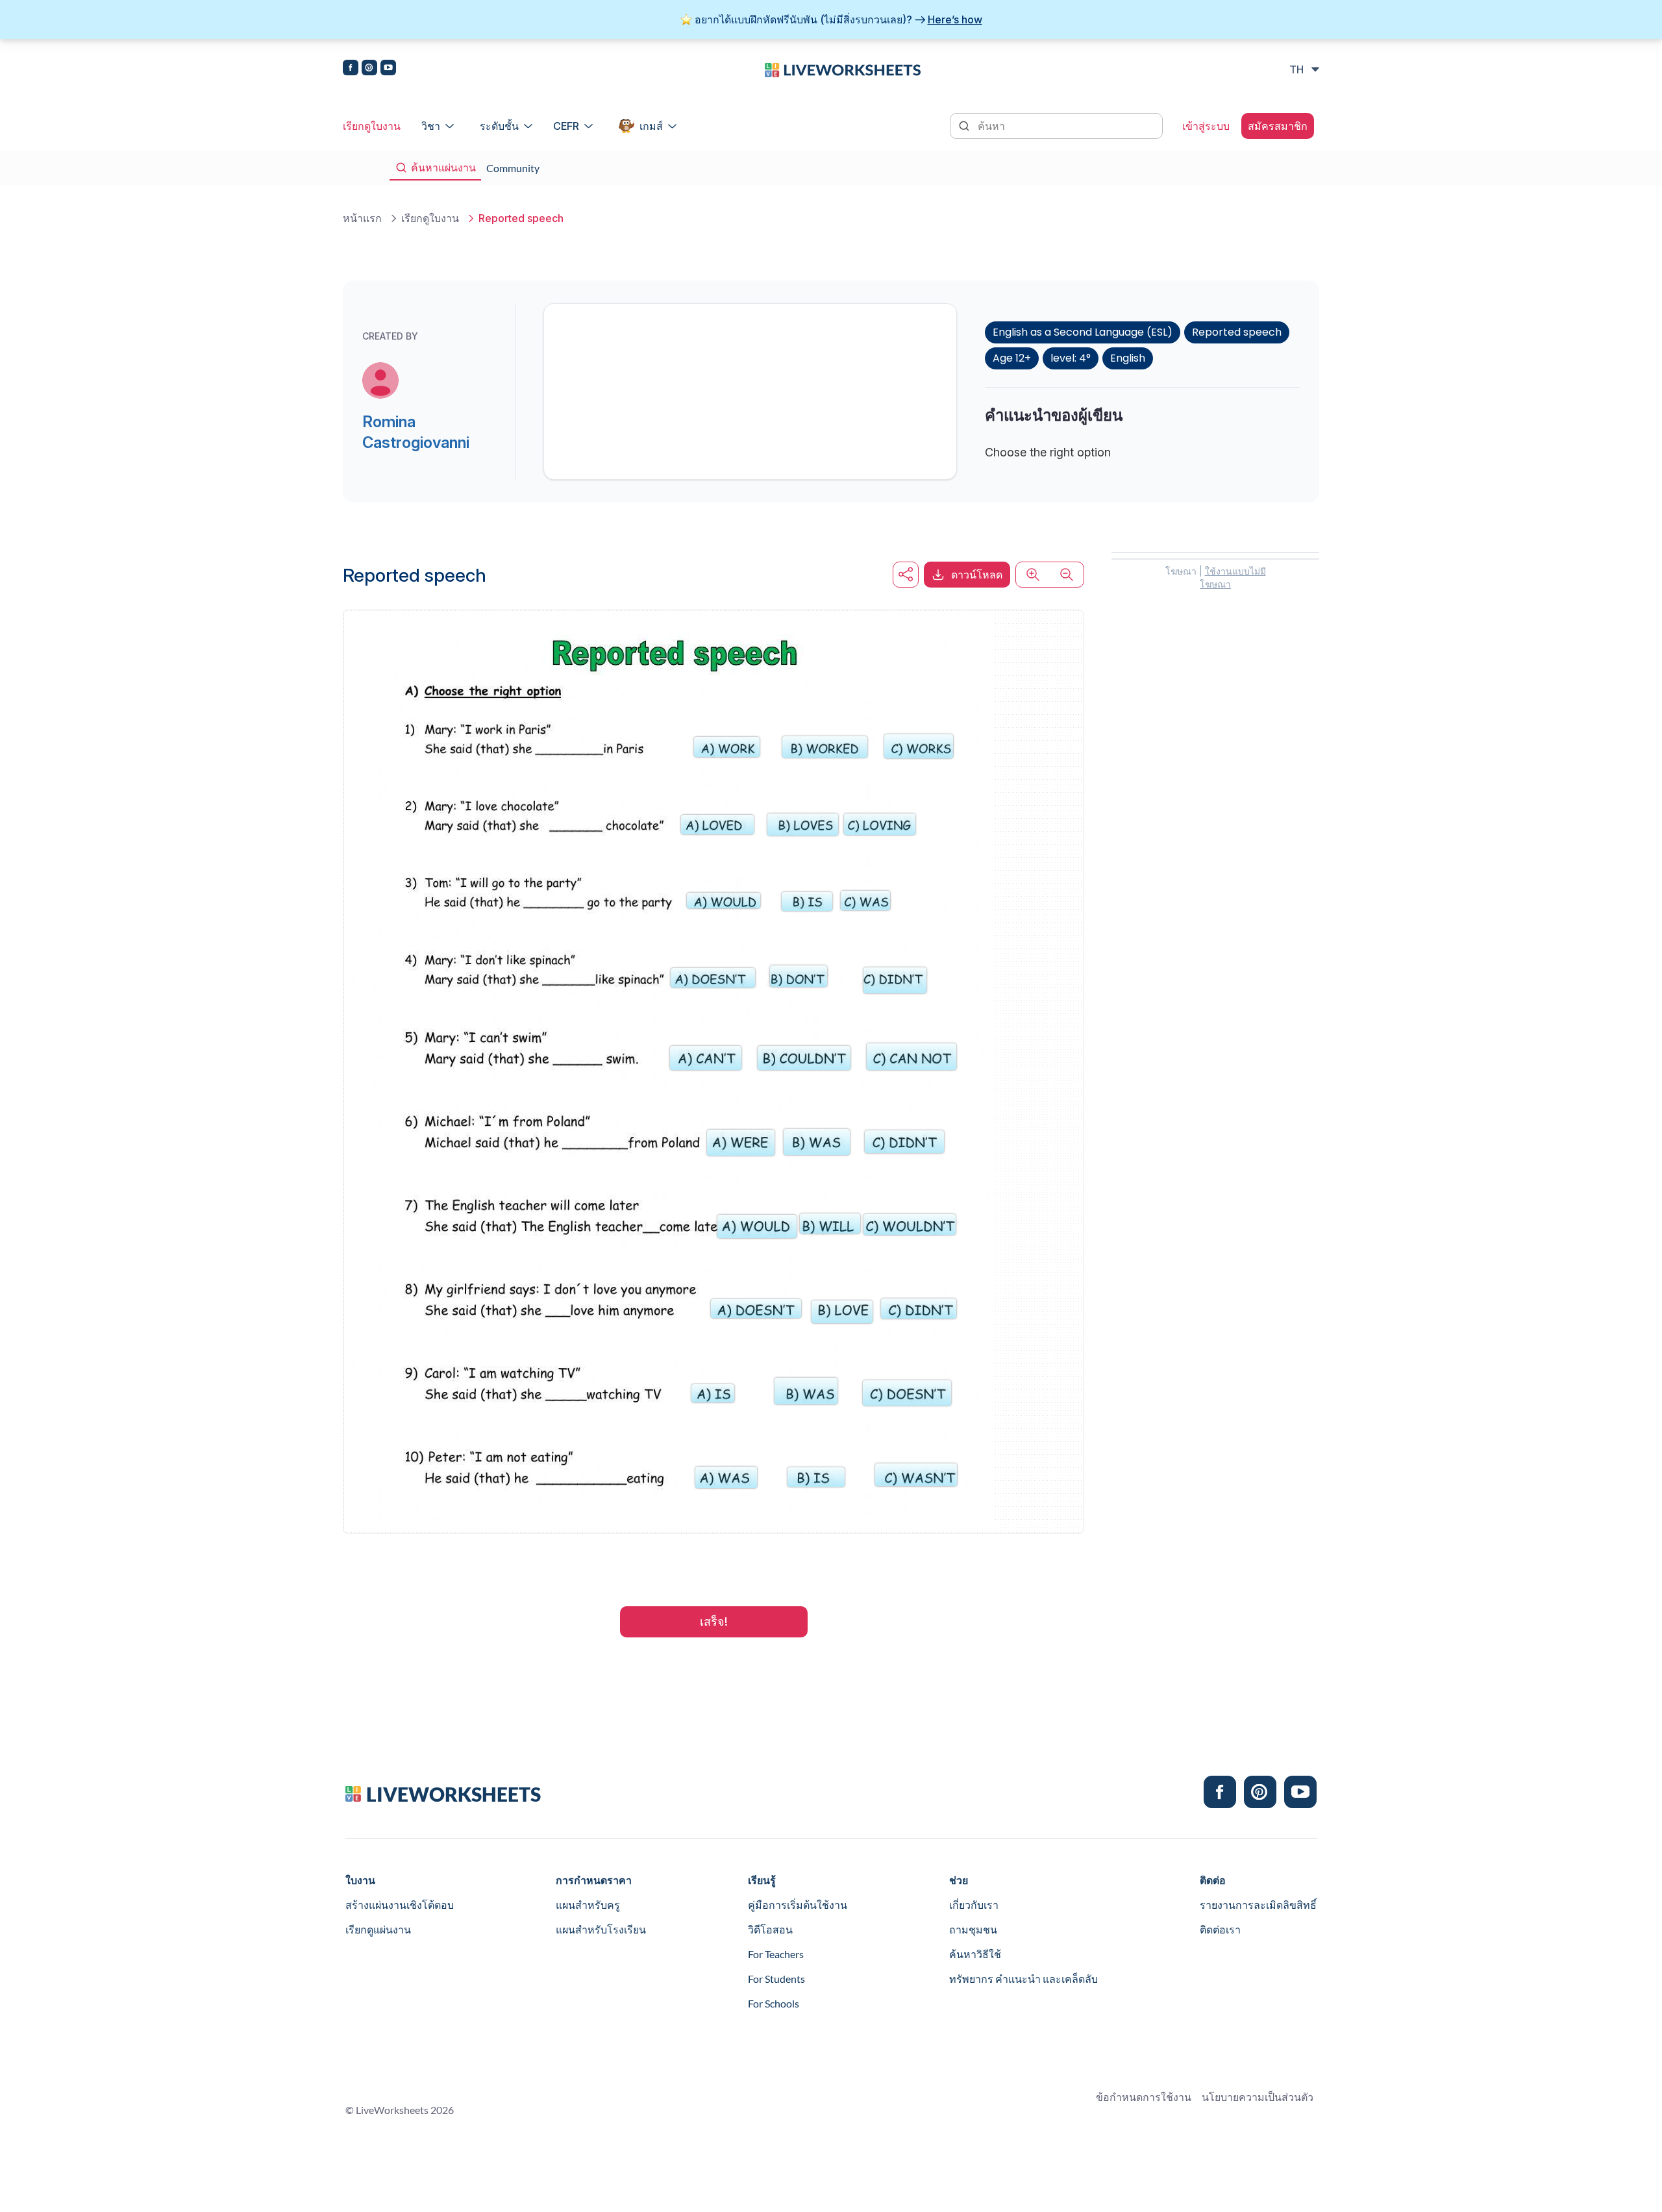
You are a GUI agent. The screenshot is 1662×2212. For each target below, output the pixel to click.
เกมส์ (651, 126)
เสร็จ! (714, 1622)
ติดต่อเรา (1220, 1929)
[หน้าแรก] (843, 69)
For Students (776, 1979)
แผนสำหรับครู (588, 1905)
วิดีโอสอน (770, 1929)
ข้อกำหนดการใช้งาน (1144, 2097)
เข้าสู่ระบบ (1206, 126)
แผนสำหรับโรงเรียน (601, 1929)
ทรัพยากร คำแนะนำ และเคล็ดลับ (1023, 1979)
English (1128, 358)
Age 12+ (1012, 358)
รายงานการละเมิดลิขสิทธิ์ (1258, 1905)
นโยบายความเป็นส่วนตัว (1258, 2097)
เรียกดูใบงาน (372, 126)
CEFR (566, 126)
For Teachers (776, 1954)
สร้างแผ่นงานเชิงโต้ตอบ (400, 1905)
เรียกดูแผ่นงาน (378, 1929)
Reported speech (1237, 332)
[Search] (965, 125)
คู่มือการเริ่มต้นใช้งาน (798, 1905)
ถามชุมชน (973, 1929)
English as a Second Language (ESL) (1083, 332)
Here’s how (955, 19)
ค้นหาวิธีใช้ (975, 1954)
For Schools (774, 2003)
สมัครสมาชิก (1278, 126)
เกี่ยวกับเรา (974, 1905)
